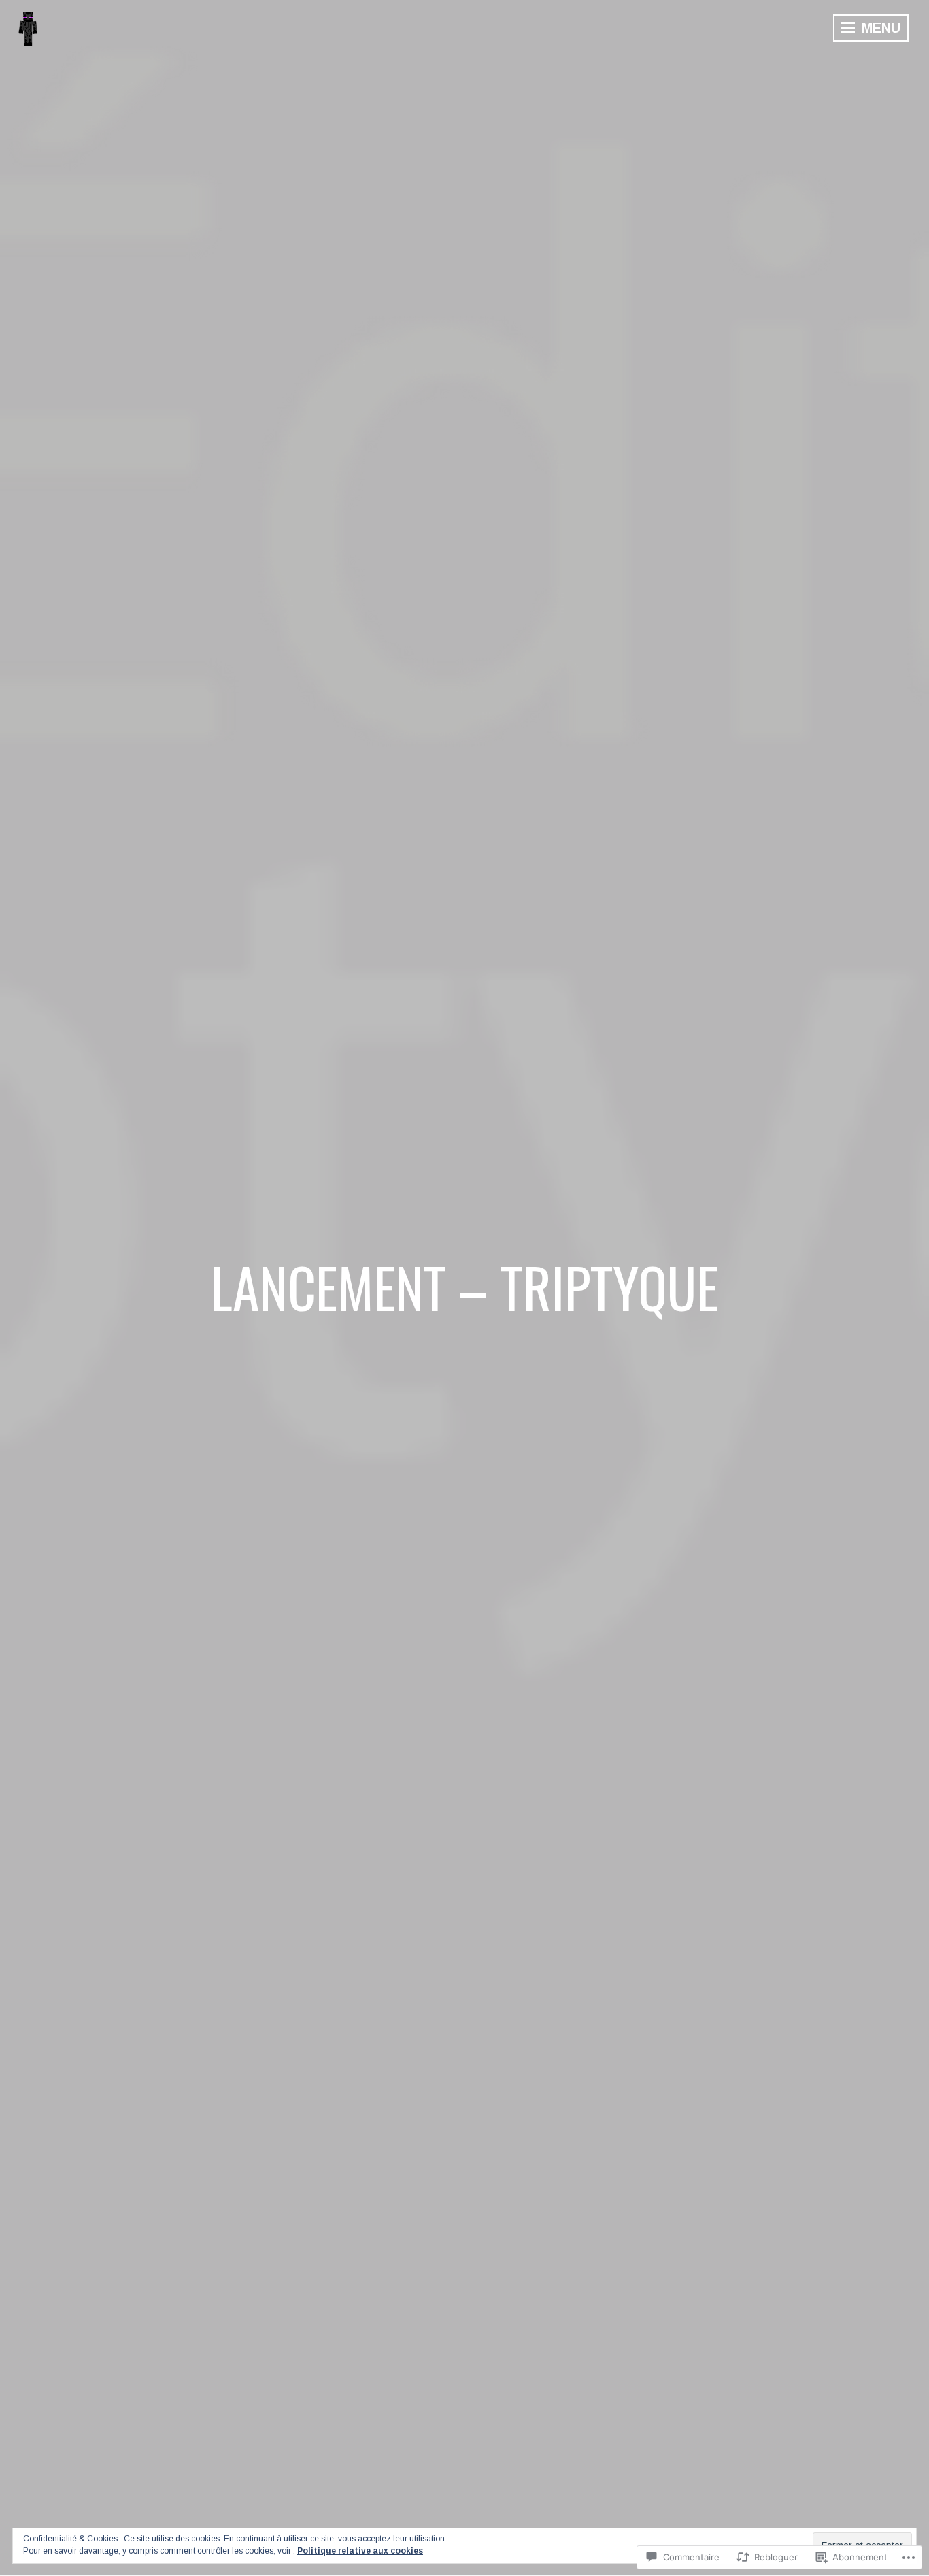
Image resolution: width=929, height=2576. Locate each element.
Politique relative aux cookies (360, 2551)
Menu (879, 28)
